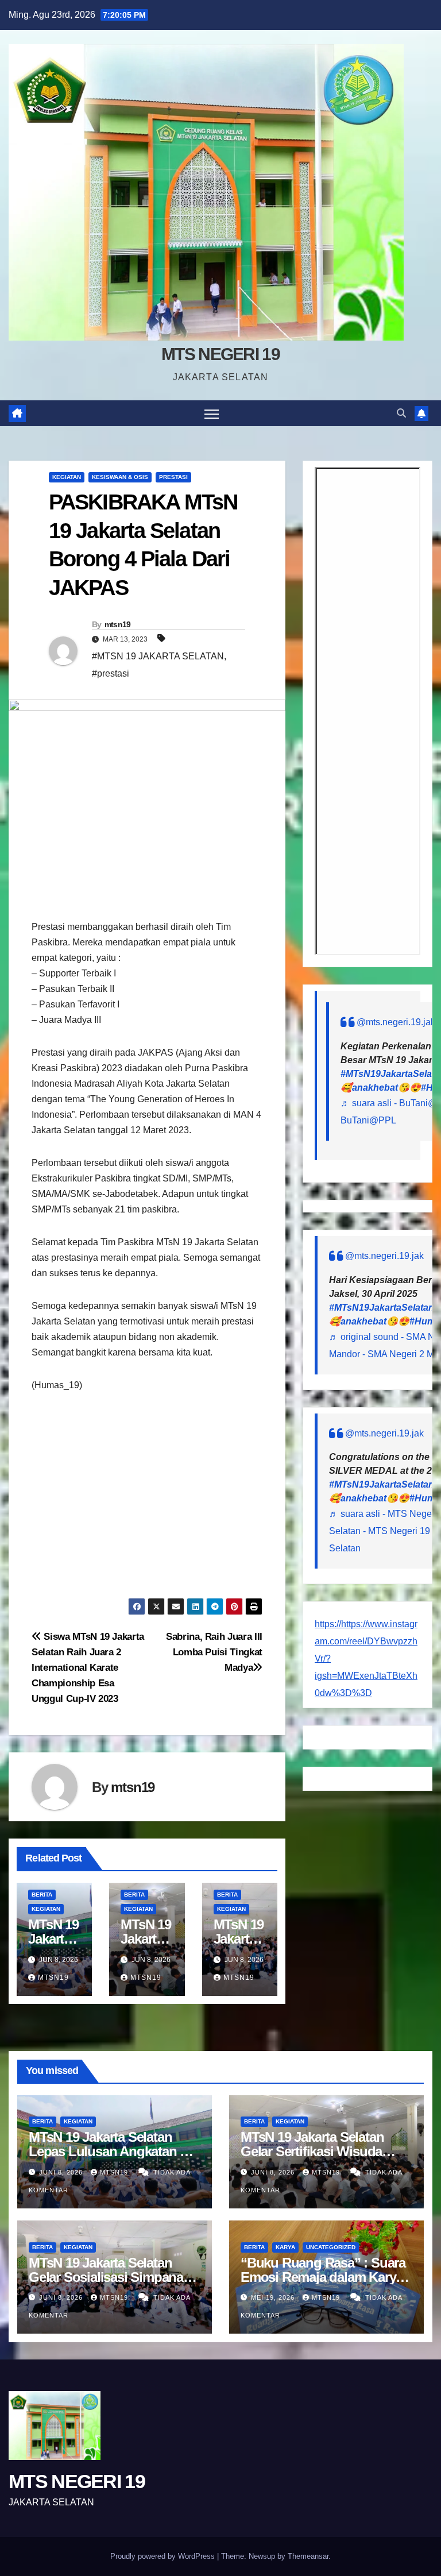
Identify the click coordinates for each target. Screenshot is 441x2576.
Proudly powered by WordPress (164, 2556)
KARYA (285, 2247)
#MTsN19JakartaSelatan (382, 1308)
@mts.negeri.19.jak (396, 1022)
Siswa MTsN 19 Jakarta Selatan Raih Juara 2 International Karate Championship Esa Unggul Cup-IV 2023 (88, 1667)
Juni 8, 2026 (62, 2172)
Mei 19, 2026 (274, 2297)
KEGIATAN (67, 477)
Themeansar (308, 2556)
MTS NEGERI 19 (220, 354)
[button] (401, 413)
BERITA (42, 1895)
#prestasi (111, 673)
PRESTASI (173, 477)
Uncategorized (331, 2247)
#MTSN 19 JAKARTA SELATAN (158, 656)
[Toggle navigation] (212, 413)
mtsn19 (118, 624)
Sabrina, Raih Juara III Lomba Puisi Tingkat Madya (214, 1652)
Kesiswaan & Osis (120, 477)
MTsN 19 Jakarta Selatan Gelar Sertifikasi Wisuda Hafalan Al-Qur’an (312, 2151)
